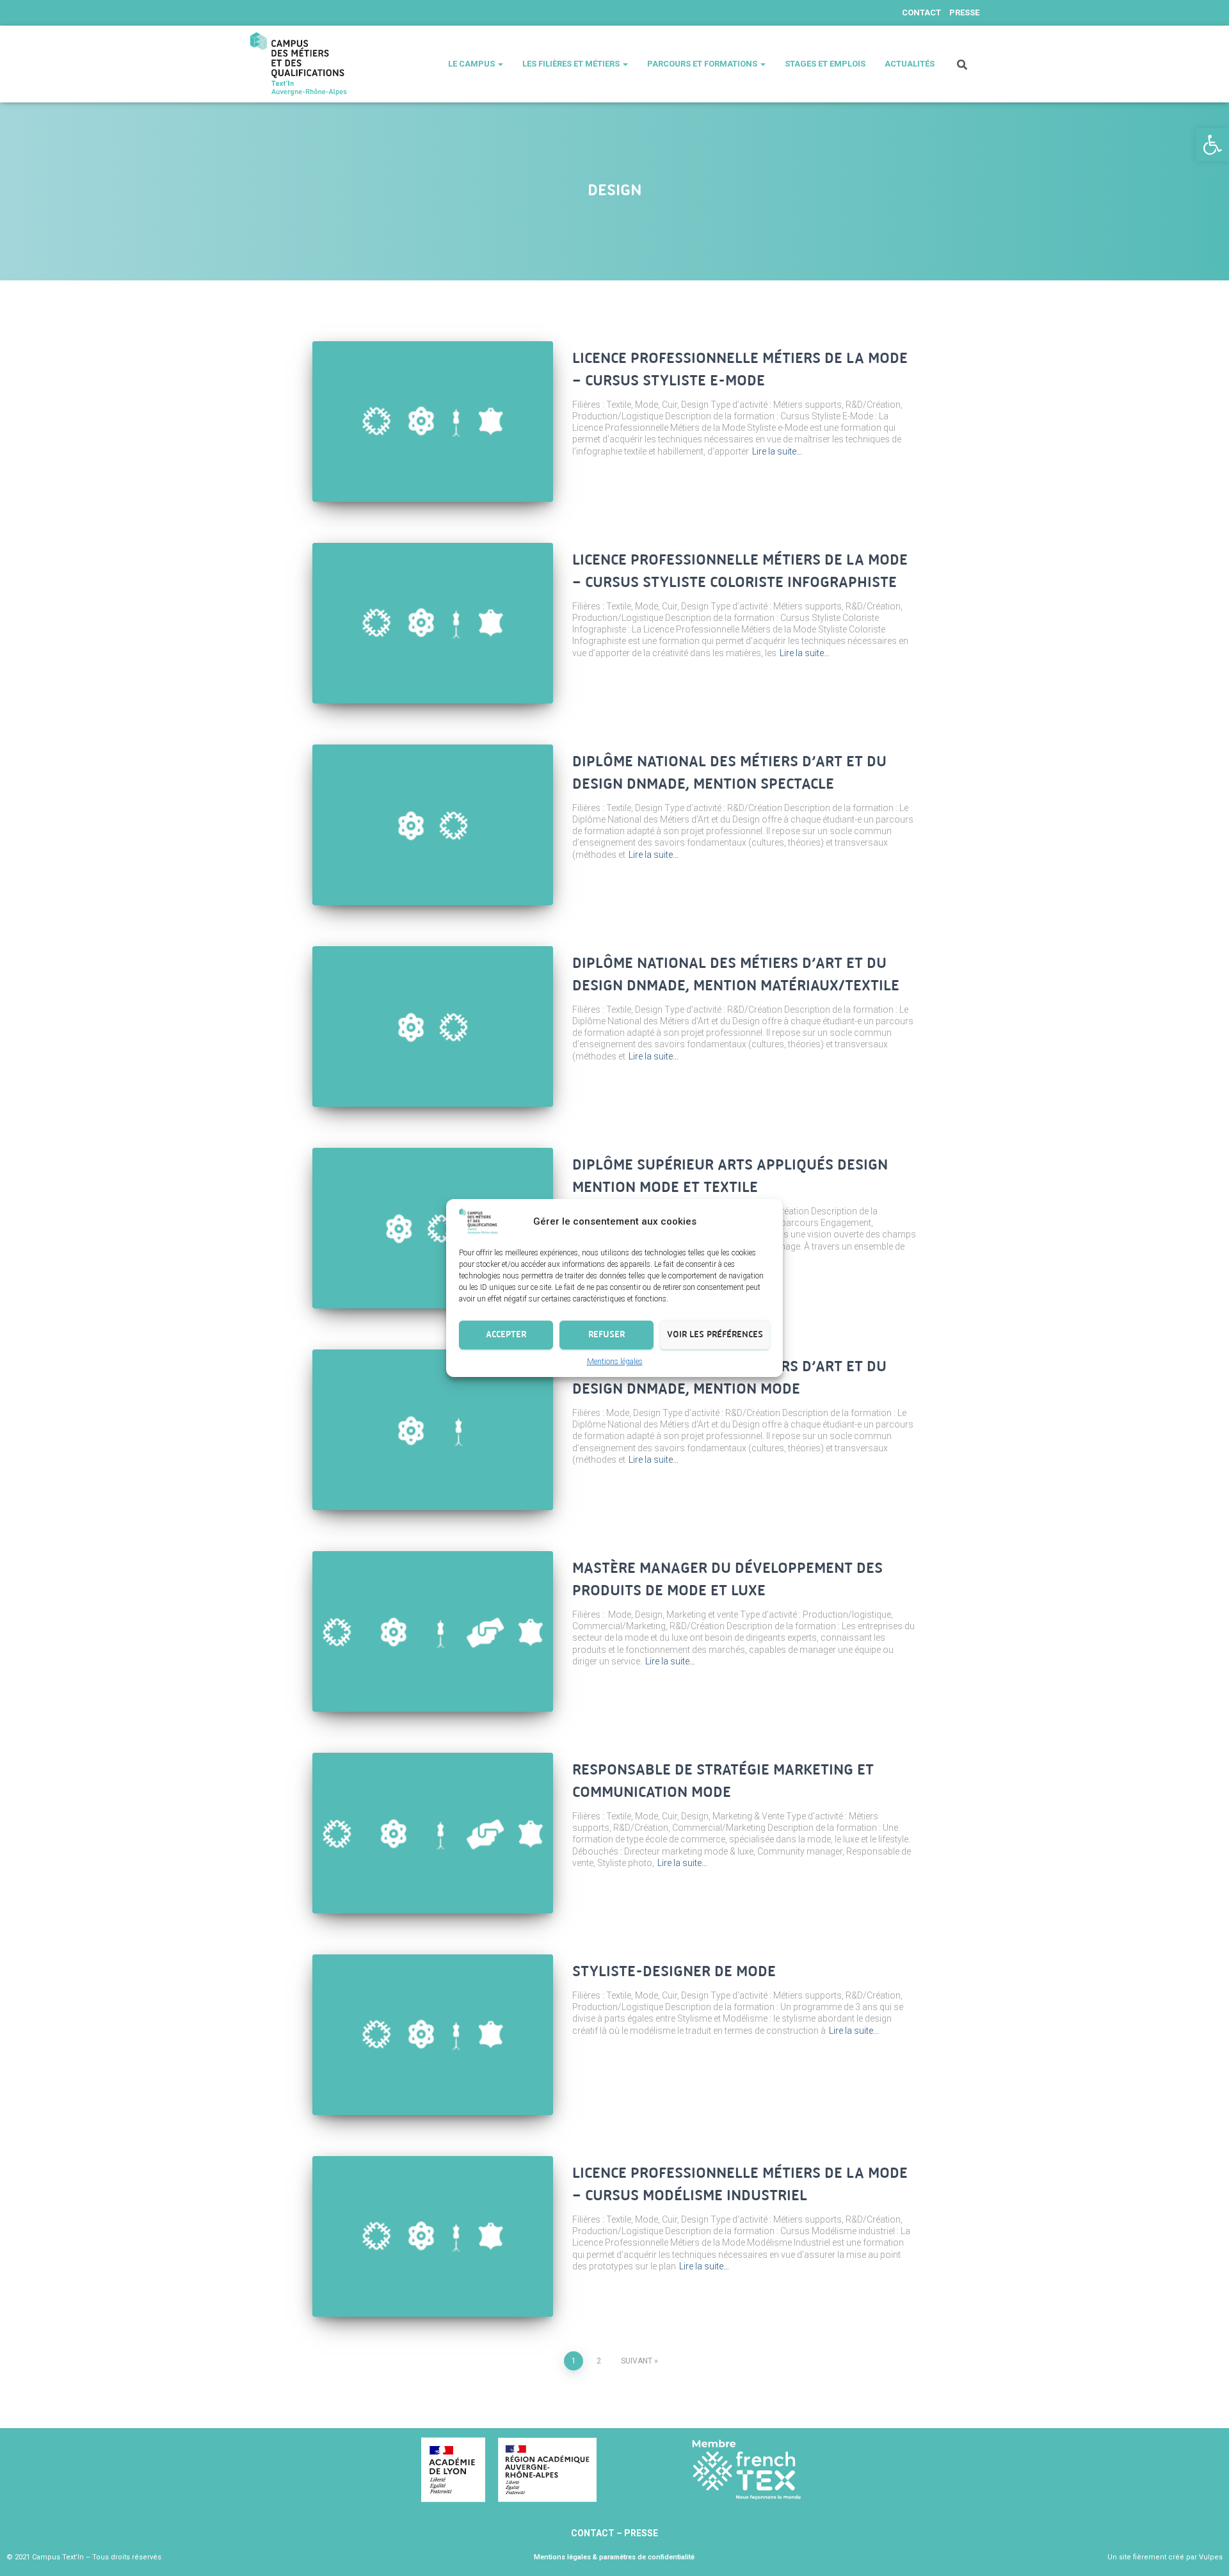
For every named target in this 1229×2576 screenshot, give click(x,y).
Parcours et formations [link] (703, 64)
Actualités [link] (910, 64)
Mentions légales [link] (615, 1362)
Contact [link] (921, 12)
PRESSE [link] (641, 2533)
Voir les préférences (715, 1334)
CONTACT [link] (594, 2533)
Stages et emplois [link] (825, 64)
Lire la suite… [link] (777, 451)
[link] (1212, 145)
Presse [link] (964, 12)
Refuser (606, 1334)
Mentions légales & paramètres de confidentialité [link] (614, 2557)
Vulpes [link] (1211, 2557)
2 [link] (599, 2361)
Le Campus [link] (472, 64)
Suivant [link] (637, 2361)
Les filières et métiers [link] (572, 64)
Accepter (506, 1334)
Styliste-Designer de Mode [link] (674, 1972)
